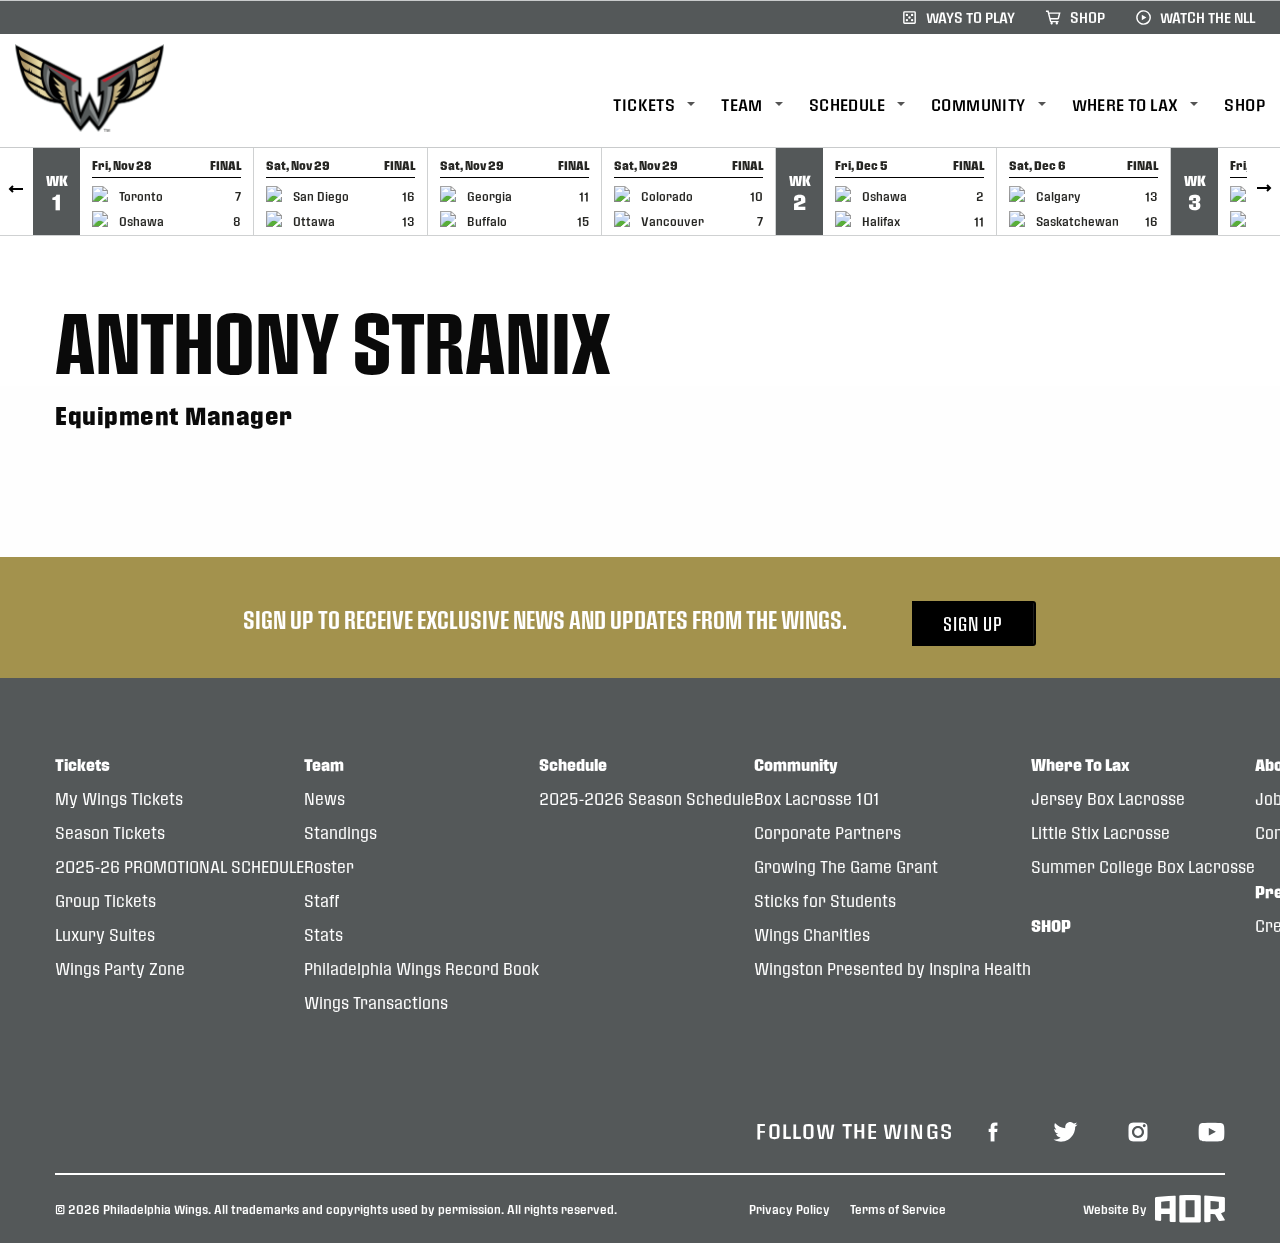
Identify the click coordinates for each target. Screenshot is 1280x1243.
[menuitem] (667, 105)
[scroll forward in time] (1263, 191)
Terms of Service (898, 1209)
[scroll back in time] (16, 191)
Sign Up (973, 623)
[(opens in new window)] (993, 1130)
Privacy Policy (789, 1209)
